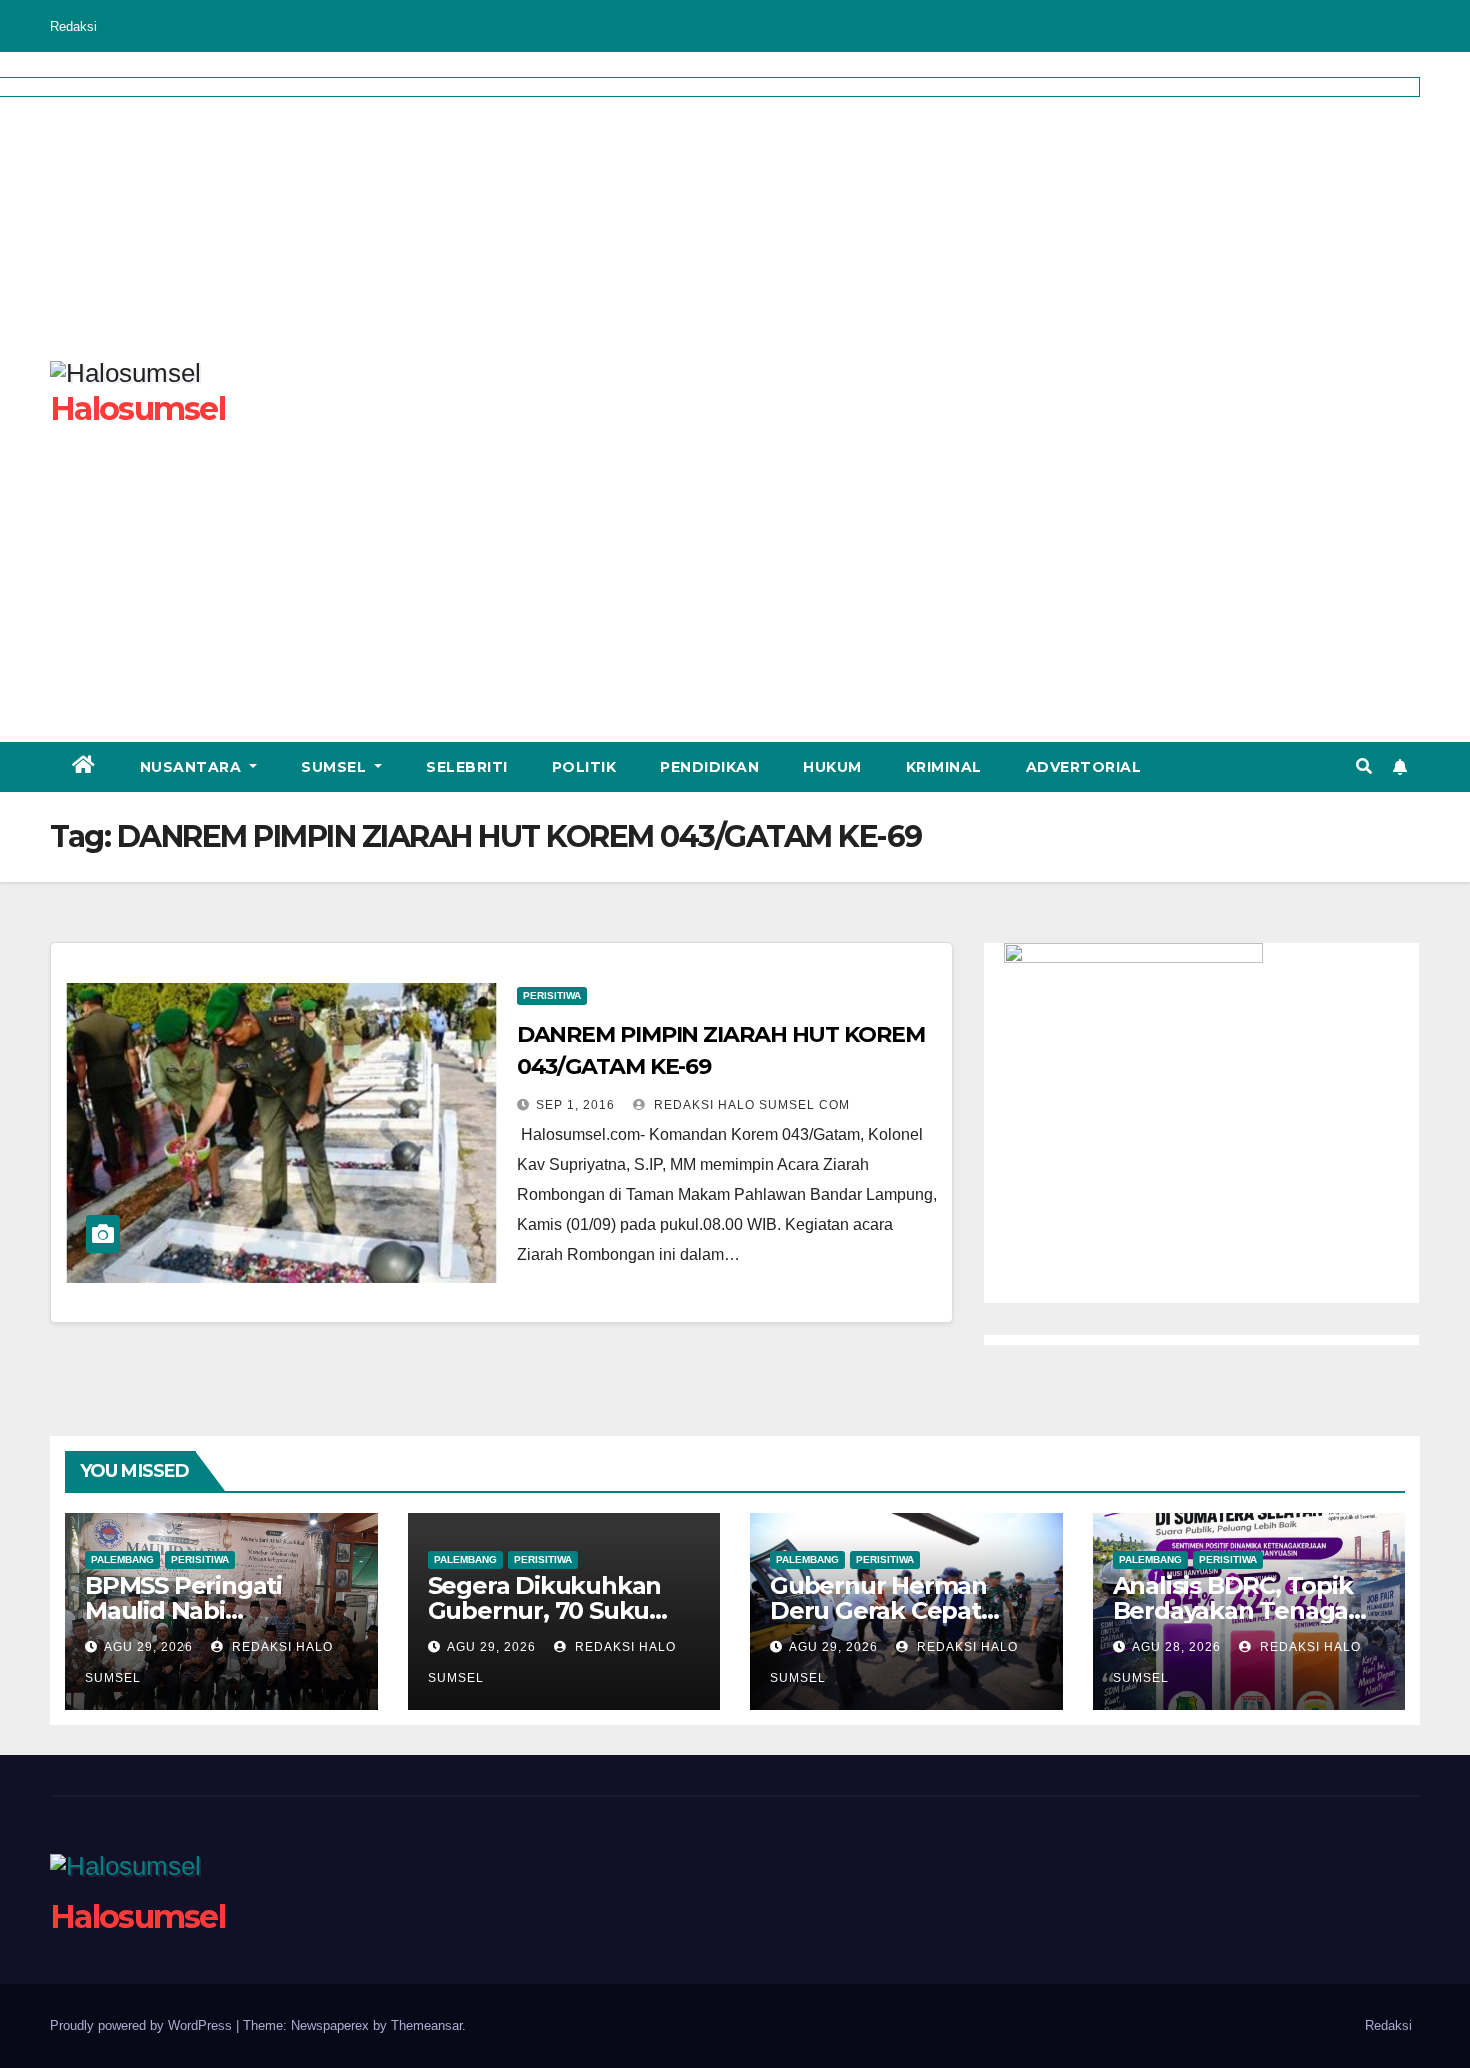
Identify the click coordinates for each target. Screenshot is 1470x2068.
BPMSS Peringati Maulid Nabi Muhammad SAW (188, 1610)
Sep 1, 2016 (575, 1105)
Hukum (832, 767)
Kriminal (944, 767)
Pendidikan (709, 767)
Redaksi (73, 26)
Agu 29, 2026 (148, 1647)
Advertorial (1084, 767)
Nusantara (193, 767)
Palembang (122, 1559)
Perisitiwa (552, 995)
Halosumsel (137, 1916)
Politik (584, 767)
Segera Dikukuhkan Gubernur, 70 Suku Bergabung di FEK (545, 1610)
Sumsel (336, 767)
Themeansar (426, 2025)
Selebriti (467, 767)
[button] (1364, 766)
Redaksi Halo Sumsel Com (750, 1105)
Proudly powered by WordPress (143, 2025)
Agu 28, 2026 (1176, 1647)
